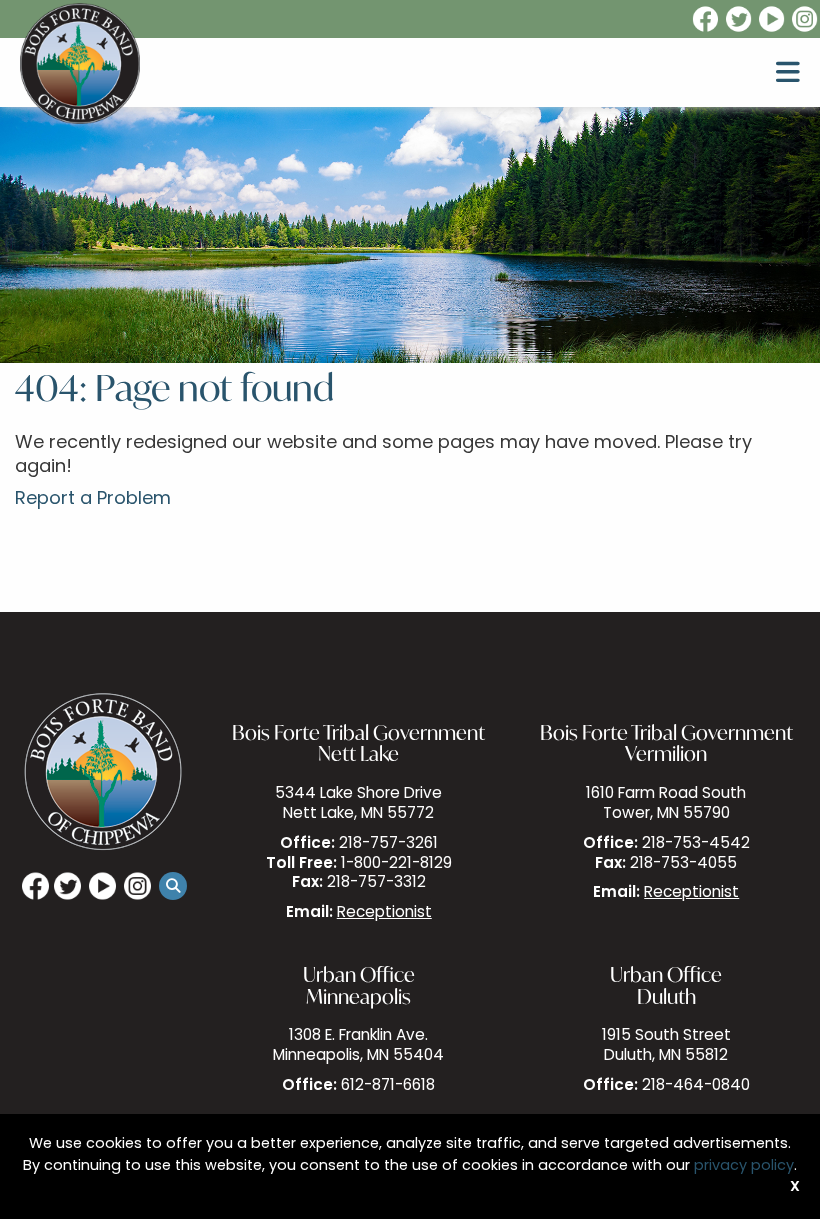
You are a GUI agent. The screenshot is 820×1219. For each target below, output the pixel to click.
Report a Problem (93, 500)
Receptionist (384, 913)
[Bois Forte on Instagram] (806, 20)
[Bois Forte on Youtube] (773, 20)
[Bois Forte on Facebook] (704, 20)
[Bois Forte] (80, 64)
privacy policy (744, 1166)
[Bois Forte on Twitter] (740, 20)
